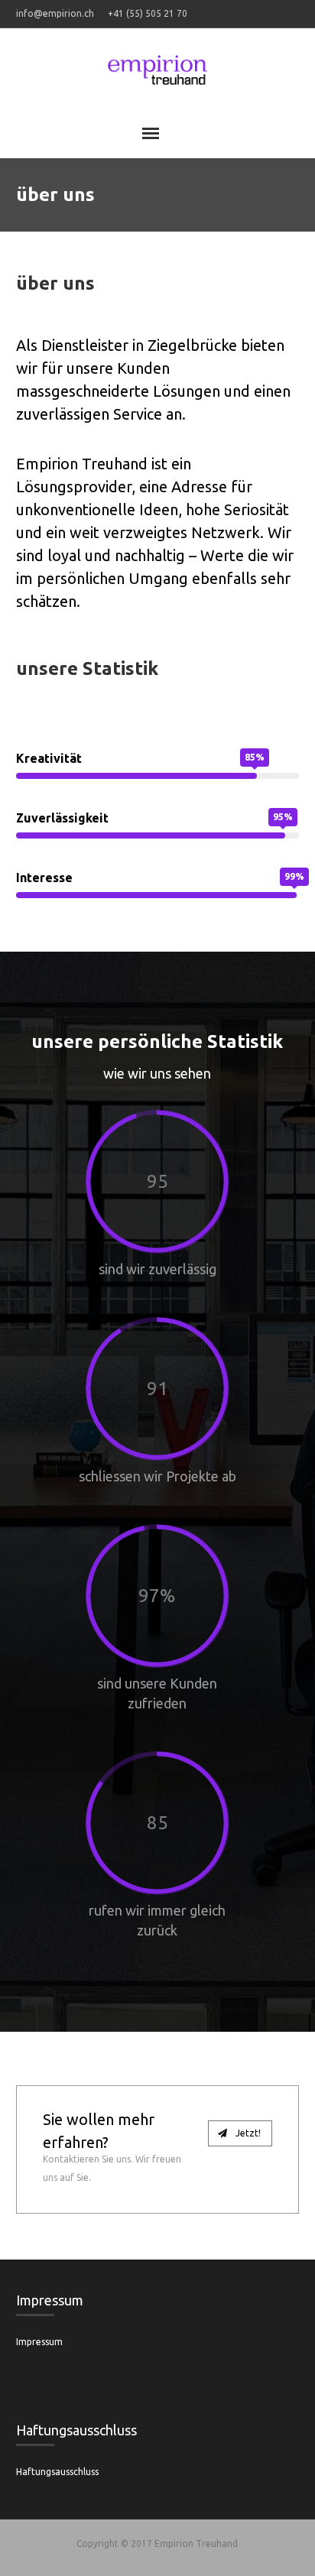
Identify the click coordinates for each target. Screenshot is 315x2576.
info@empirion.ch (55, 13)
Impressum (39, 2342)
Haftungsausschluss (57, 2472)
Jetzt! (247, 2133)
